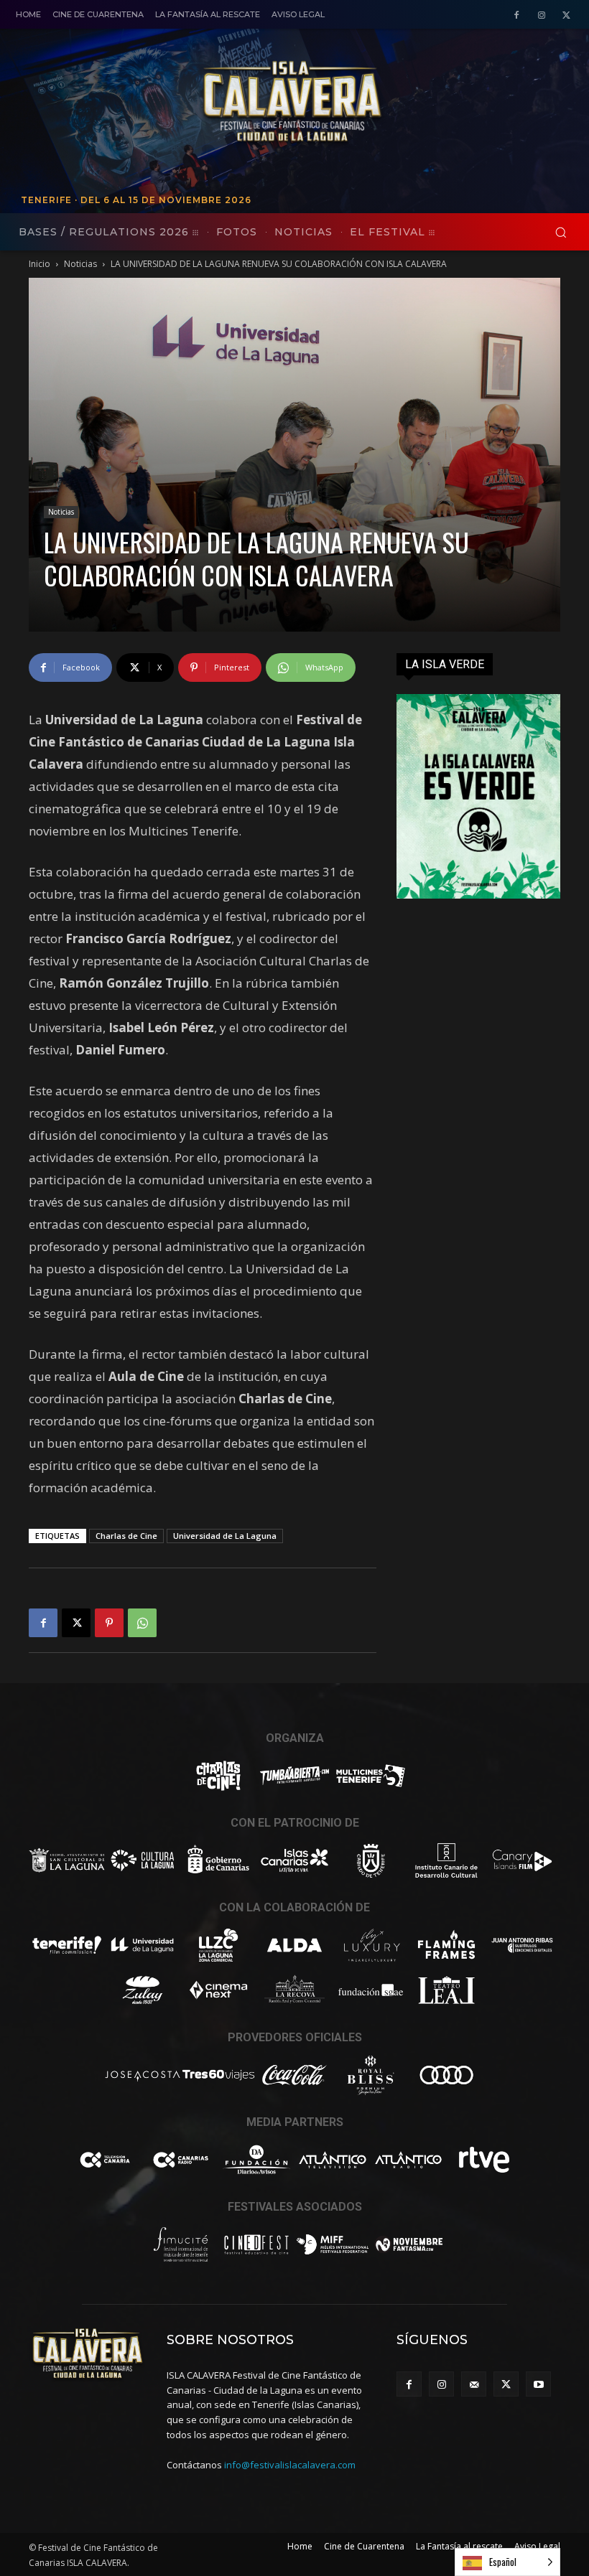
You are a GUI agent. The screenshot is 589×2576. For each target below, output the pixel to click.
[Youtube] (538, 2384)
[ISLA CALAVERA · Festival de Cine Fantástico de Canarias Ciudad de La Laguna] (384, 103)
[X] (566, 15)
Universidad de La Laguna (225, 1536)
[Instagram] (541, 15)
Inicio (40, 264)
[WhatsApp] (142, 1623)
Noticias (80, 264)
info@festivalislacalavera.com (290, 2465)
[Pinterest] (109, 1623)
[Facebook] (517, 15)
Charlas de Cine (126, 1536)
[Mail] (474, 2384)
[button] (561, 232)
